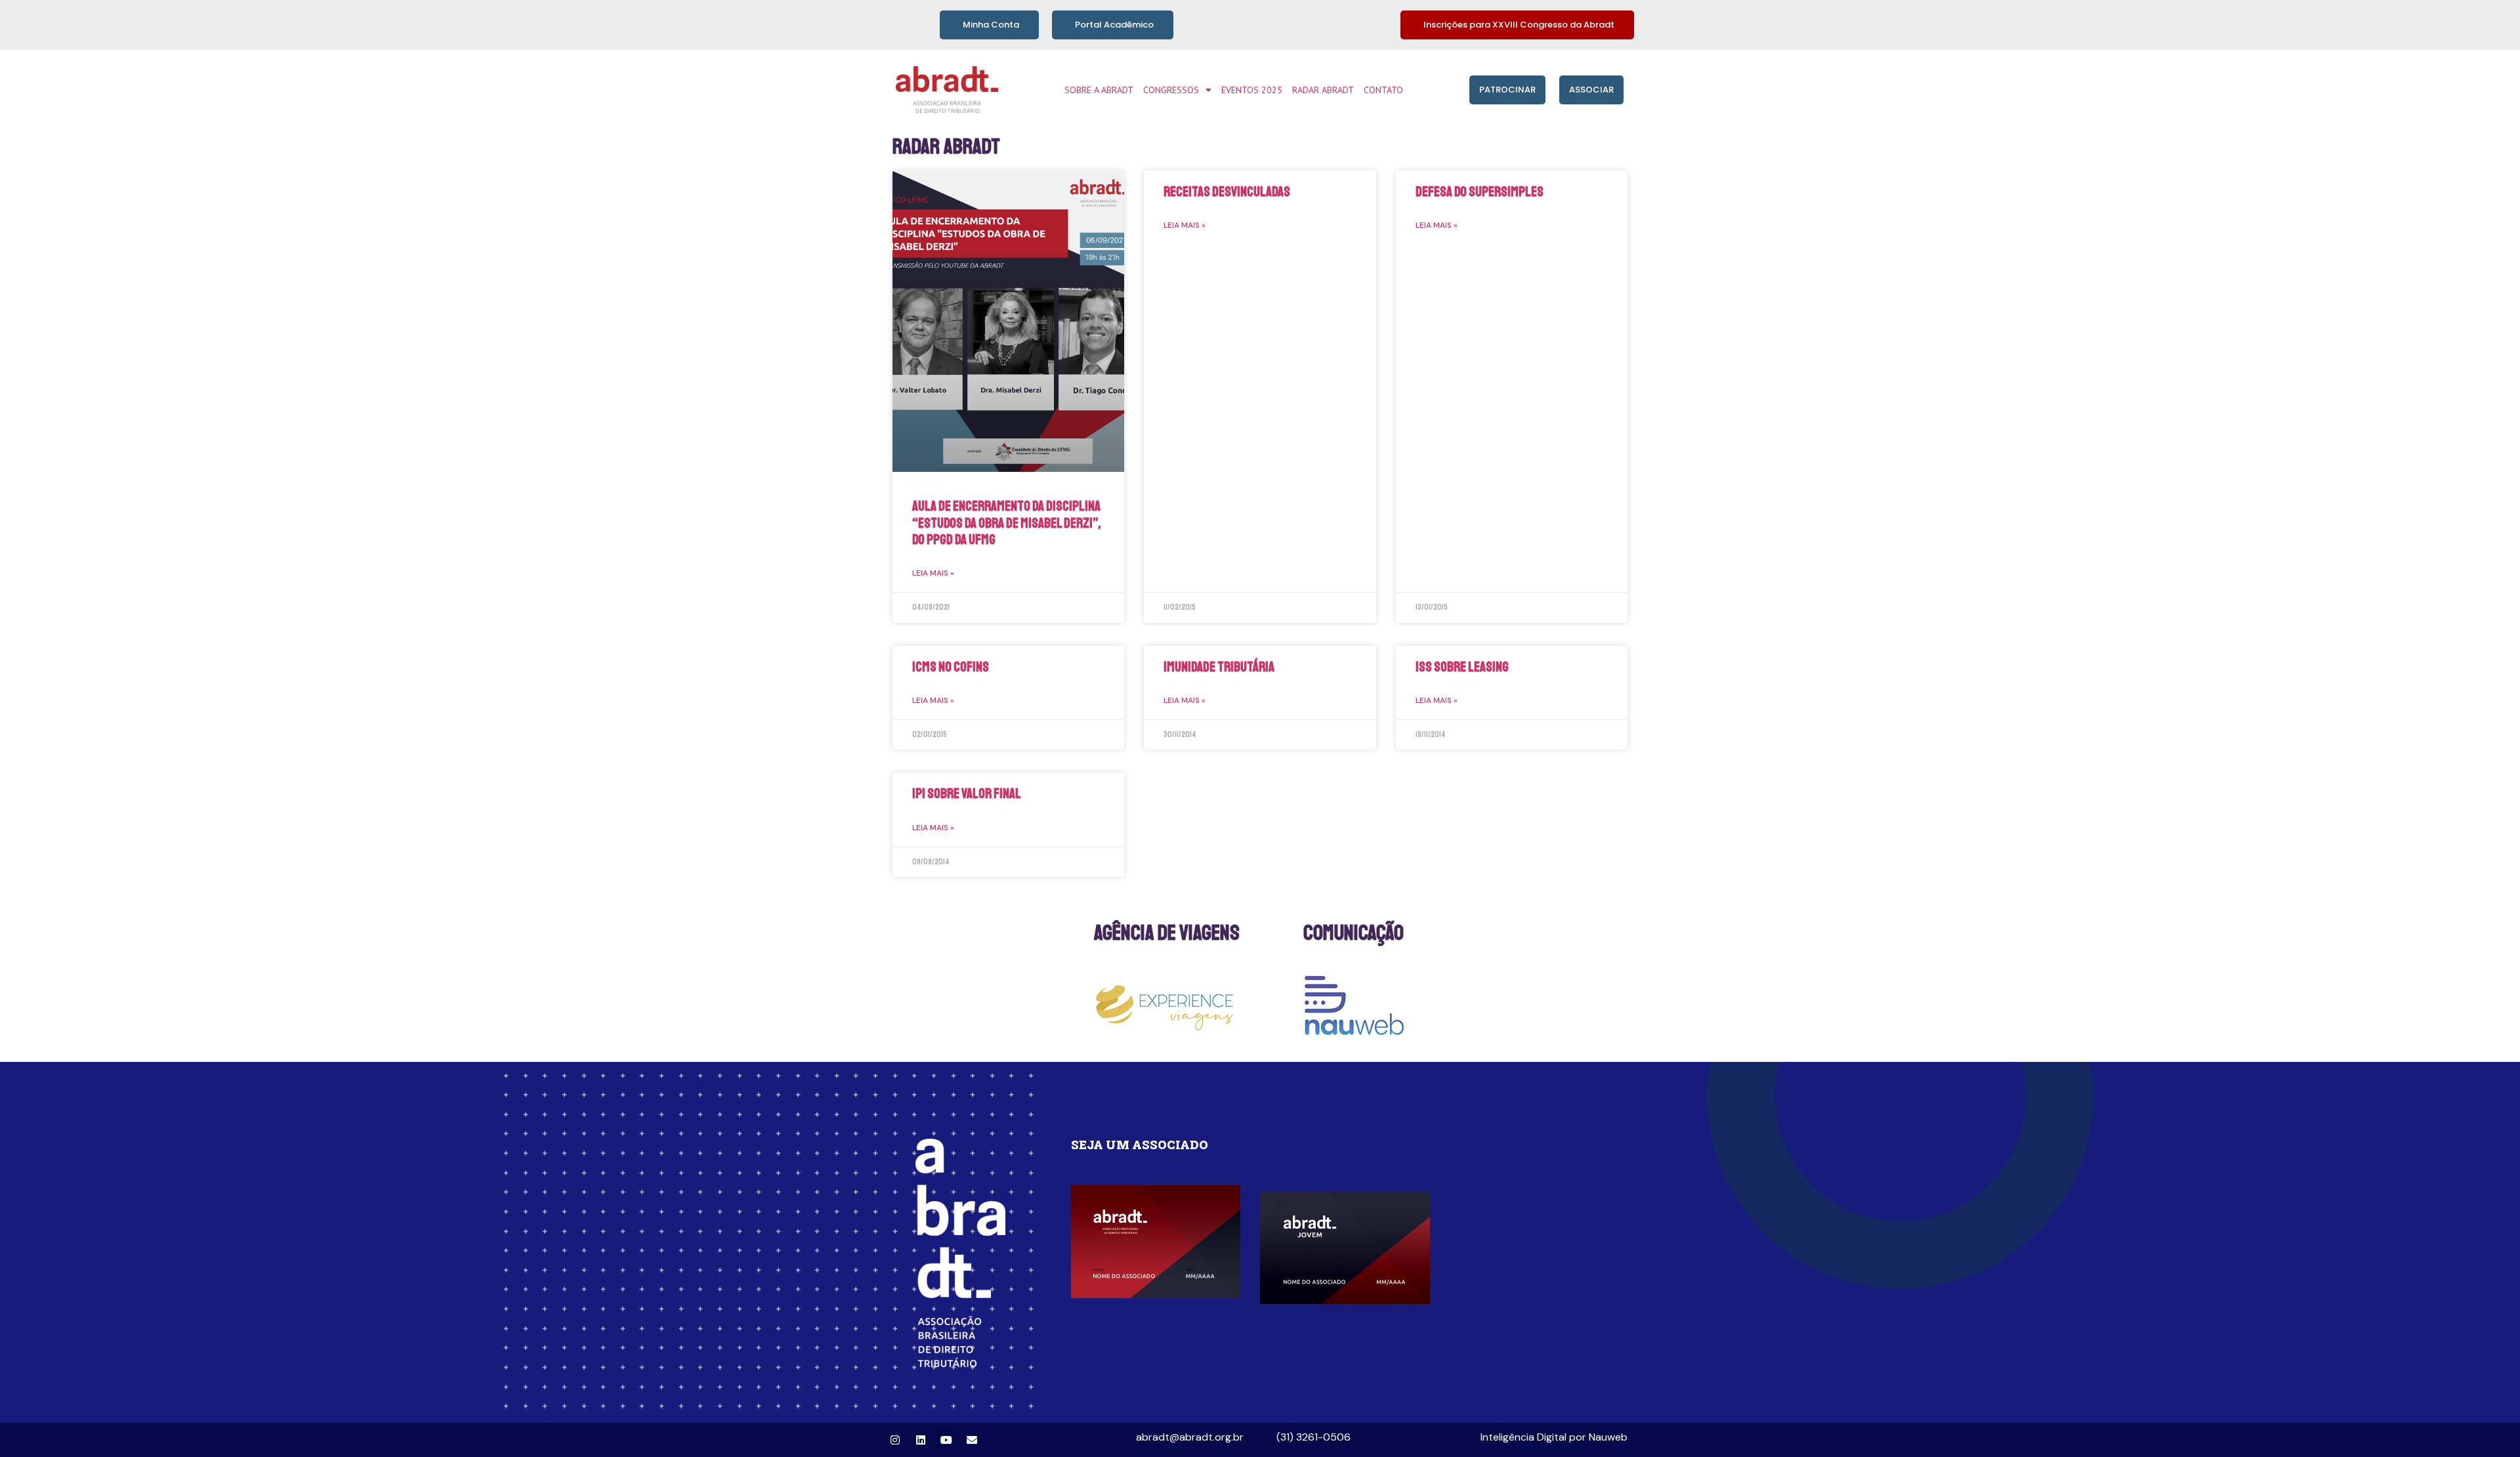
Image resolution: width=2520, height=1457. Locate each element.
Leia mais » (933, 573)
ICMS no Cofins (951, 667)
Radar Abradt (1323, 90)
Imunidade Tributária (1219, 667)
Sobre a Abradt (1099, 90)
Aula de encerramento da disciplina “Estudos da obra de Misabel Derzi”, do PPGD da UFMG (1006, 522)
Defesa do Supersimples (1480, 192)
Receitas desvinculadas (1227, 192)
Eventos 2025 (1252, 90)
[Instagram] (895, 1440)
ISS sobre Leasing (1462, 667)
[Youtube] (946, 1440)
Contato (1383, 90)
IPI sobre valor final (967, 793)
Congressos (1171, 90)
